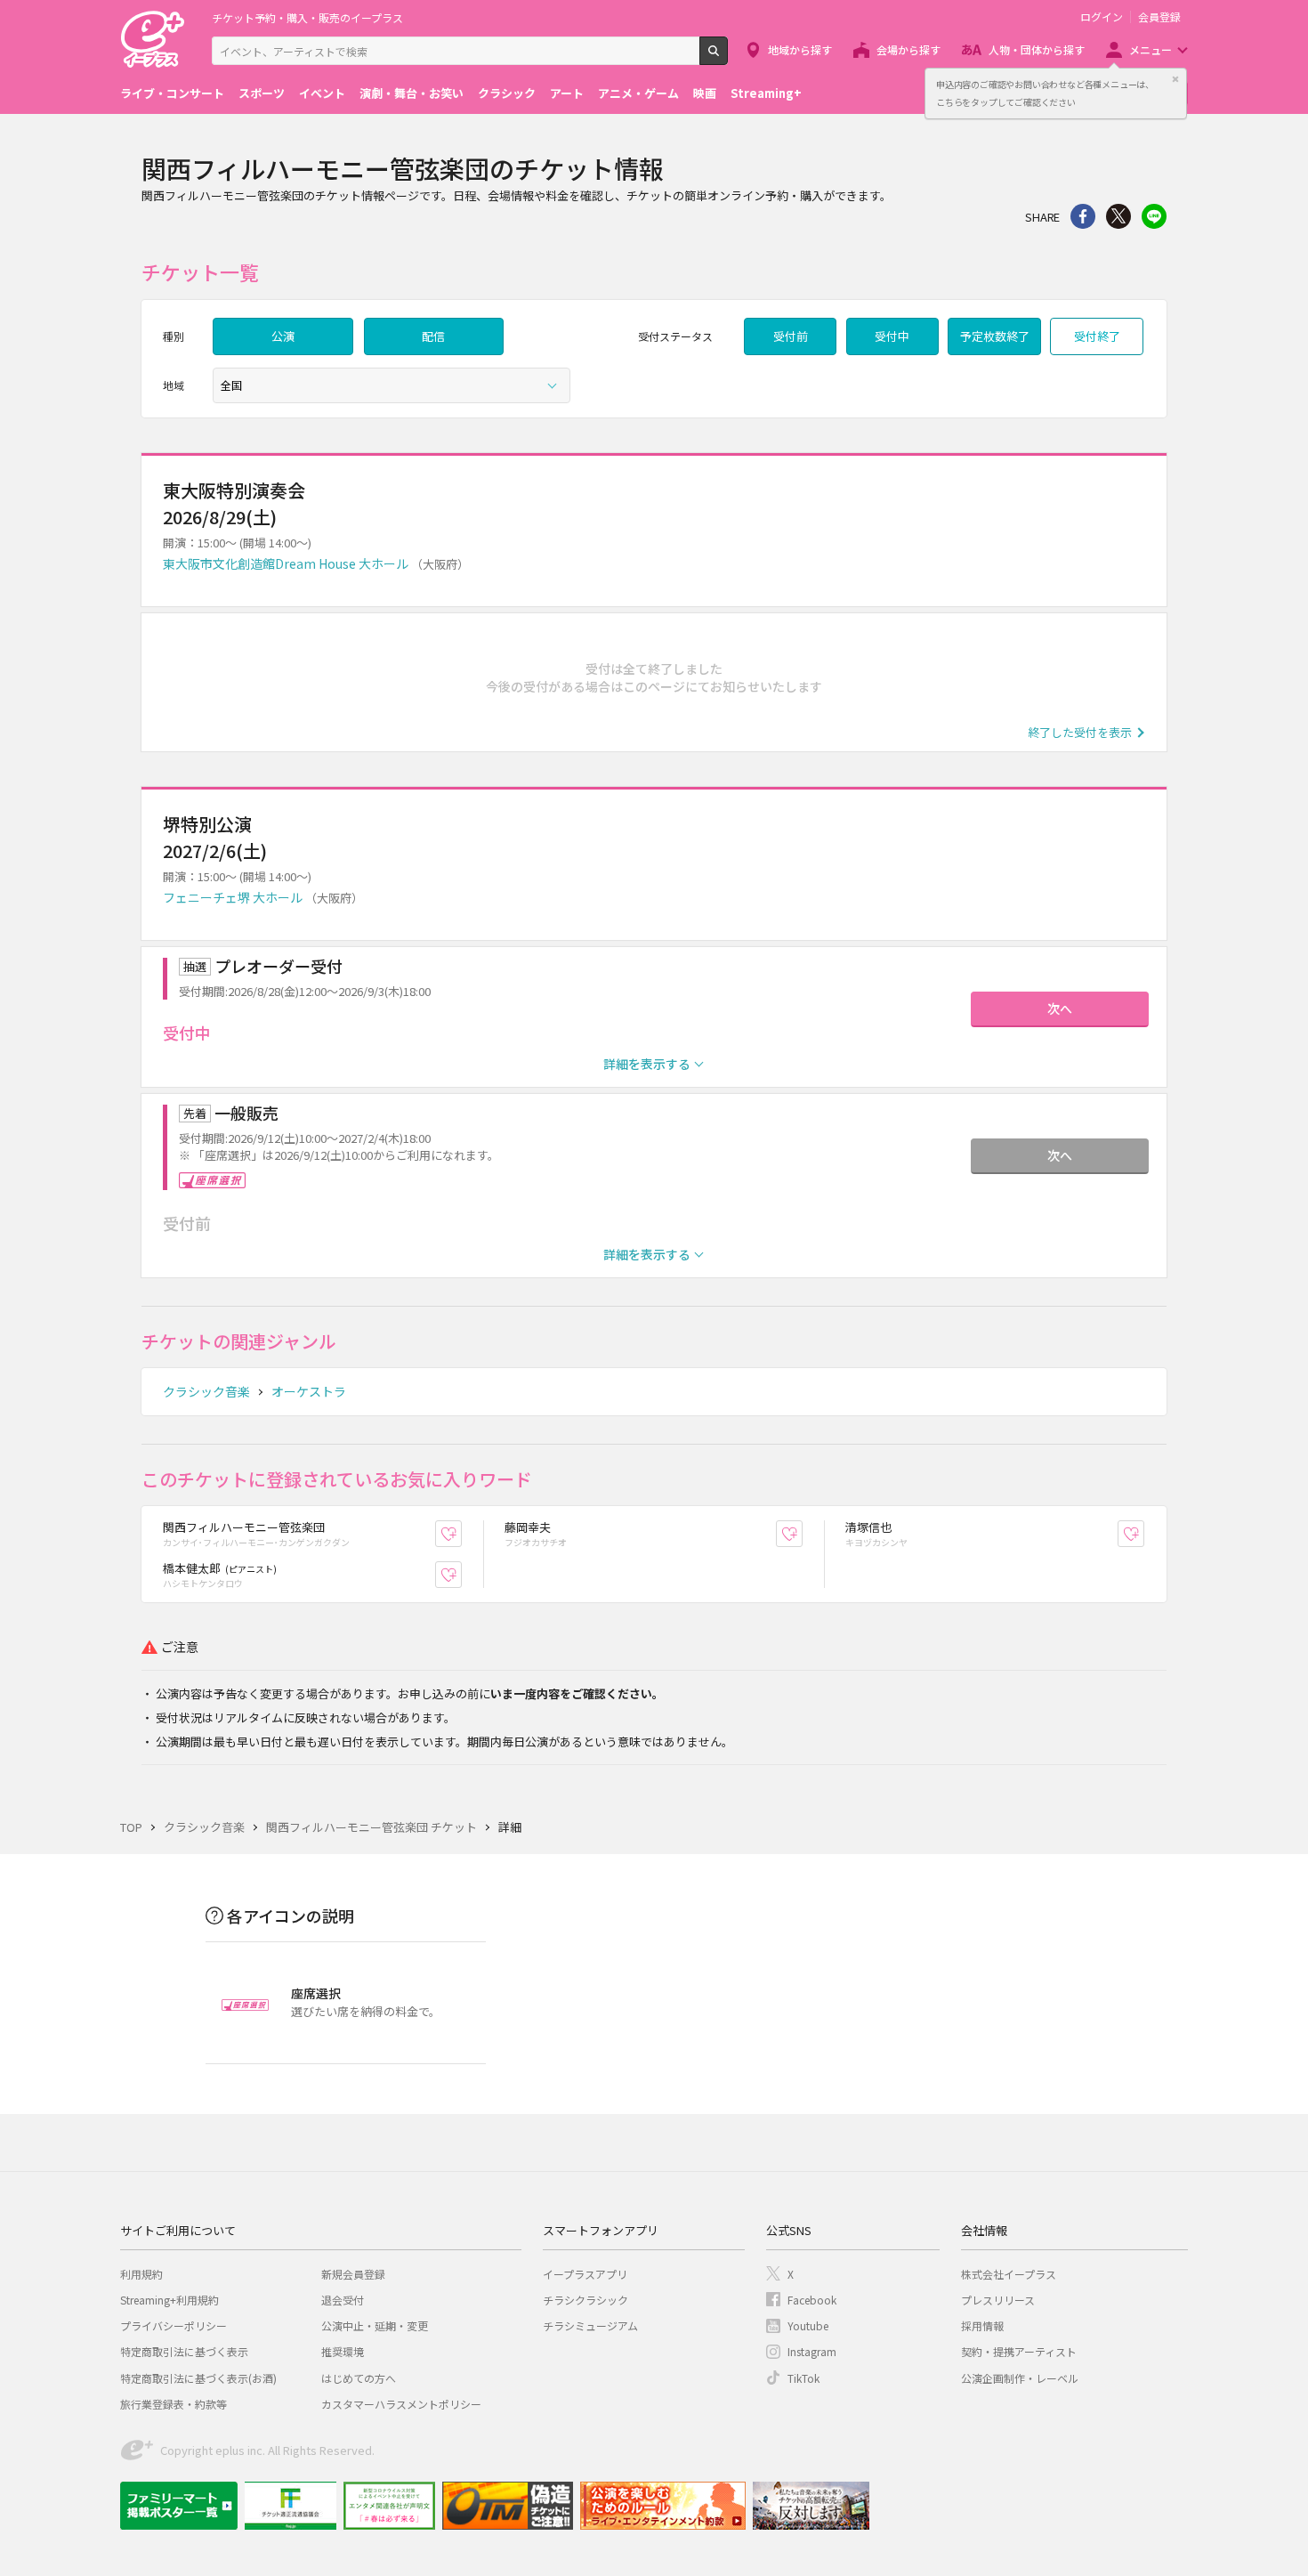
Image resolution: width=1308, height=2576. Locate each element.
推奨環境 (343, 2351)
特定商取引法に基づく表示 (184, 2351)
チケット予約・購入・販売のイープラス (307, 17)
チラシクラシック (585, 2300)
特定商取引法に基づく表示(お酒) (198, 2378)
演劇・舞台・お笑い (412, 93)
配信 (433, 336)
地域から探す (800, 49)
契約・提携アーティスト (1019, 2351)
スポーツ (262, 93)
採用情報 (982, 2325)
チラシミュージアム (590, 2325)
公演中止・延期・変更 (375, 2325)
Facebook (812, 2300)
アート (567, 93)
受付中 (892, 336)
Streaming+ (766, 93)
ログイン (1102, 17)
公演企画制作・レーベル (1020, 2378)
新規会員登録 (353, 2274)
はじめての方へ (359, 2378)
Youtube (808, 2325)
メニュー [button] (1151, 49)
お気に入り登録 (461, 1534)
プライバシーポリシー (174, 2325)
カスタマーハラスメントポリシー (401, 2404)
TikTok (803, 2378)
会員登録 (1159, 17)
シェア (1083, 216)
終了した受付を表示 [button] (1080, 732)
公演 (283, 336)
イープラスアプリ (585, 2274)
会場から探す (908, 49)
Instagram (812, 2351)
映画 (705, 93)
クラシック (507, 93)
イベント (322, 93)
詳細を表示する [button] (647, 1064)
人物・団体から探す (1037, 49)
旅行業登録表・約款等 (174, 2404)
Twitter (1118, 216)
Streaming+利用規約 (170, 2300)
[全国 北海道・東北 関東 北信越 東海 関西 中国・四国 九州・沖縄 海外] (392, 385)
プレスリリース (998, 2300)
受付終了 (1097, 336)
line (1154, 216)
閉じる (1175, 79)
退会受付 (343, 2300)
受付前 (791, 336)
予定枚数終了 (995, 336)
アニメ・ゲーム (638, 93)
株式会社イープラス (1009, 2274)
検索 (727, 58)
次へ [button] (1060, 1009)
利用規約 (141, 2274)
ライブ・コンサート (172, 93)
